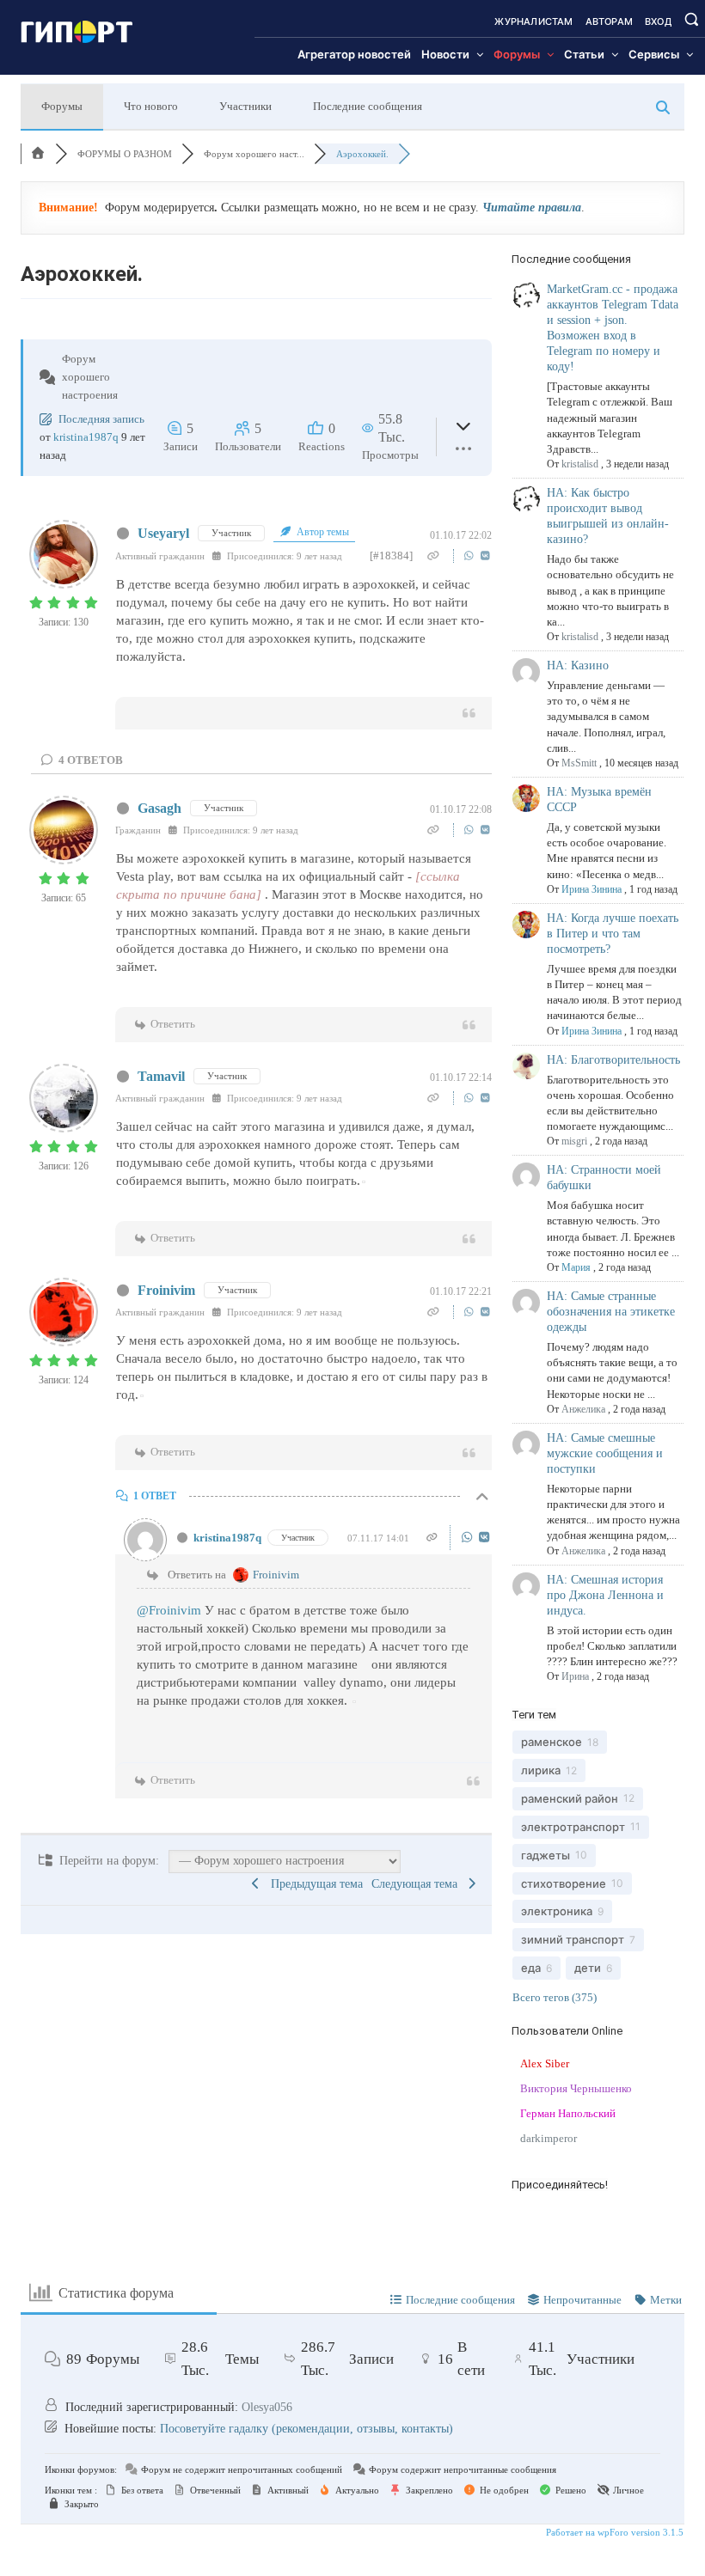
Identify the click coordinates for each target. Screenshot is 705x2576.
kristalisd (580, 464)
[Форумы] (38, 154)
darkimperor (549, 2138)
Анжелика (583, 1409)
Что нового (151, 106)
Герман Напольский (568, 2113)
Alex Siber (545, 2063)
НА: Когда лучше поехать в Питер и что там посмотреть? (613, 934)
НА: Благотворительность (613, 1060)
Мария (576, 1267)
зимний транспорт (573, 1939)
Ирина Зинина (592, 889)
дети (588, 1968)
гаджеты (546, 1855)
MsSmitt (579, 763)
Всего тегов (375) (555, 1997)
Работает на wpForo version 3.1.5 (613, 2532)
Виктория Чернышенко (576, 2088)
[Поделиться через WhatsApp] (471, 555)
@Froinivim (169, 1610)
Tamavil (161, 1076)
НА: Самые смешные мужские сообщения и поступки (605, 1453)
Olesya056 (267, 2407)
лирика (541, 1770)
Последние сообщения (368, 106)
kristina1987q (86, 437)
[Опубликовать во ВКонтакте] (485, 555)
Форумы (62, 106)
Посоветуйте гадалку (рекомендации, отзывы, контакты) (307, 2429)
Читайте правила (532, 208)
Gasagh (159, 808)
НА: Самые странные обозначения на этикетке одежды (611, 1312)
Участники (245, 106)
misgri (574, 1141)
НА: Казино (578, 665)
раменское (552, 1742)
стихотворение (564, 1883)
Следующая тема (418, 1884)
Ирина (575, 1676)
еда (531, 1968)
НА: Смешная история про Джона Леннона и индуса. (605, 1595)
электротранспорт (573, 1827)
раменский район (570, 1798)
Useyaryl (163, 533)
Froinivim (166, 1290)
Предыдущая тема (313, 1884)
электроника (557, 1911)
